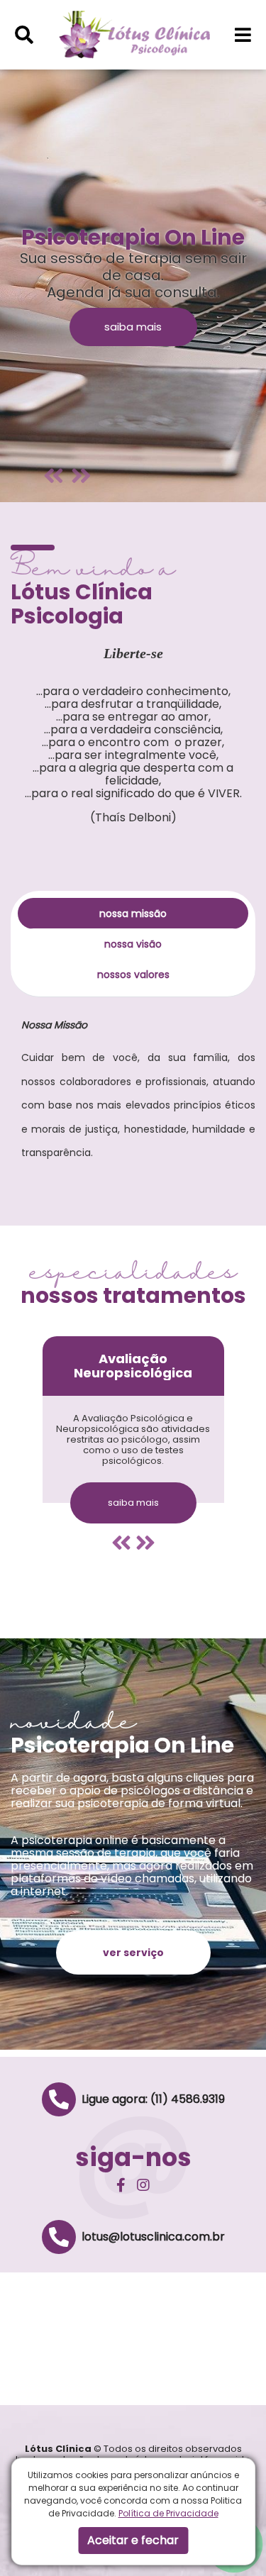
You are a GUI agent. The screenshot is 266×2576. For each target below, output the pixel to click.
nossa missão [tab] (133, 914)
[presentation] (121, 1543)
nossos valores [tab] (133, 975)
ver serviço (133, 1953)
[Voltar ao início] (134, 34)
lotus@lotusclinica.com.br (153, 2237)
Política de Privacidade (168, 2513)
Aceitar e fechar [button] (133, 2540)
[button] (24, 35)
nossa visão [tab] (133, 944)
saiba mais (133, 327)
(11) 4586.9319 (188, 2099)
